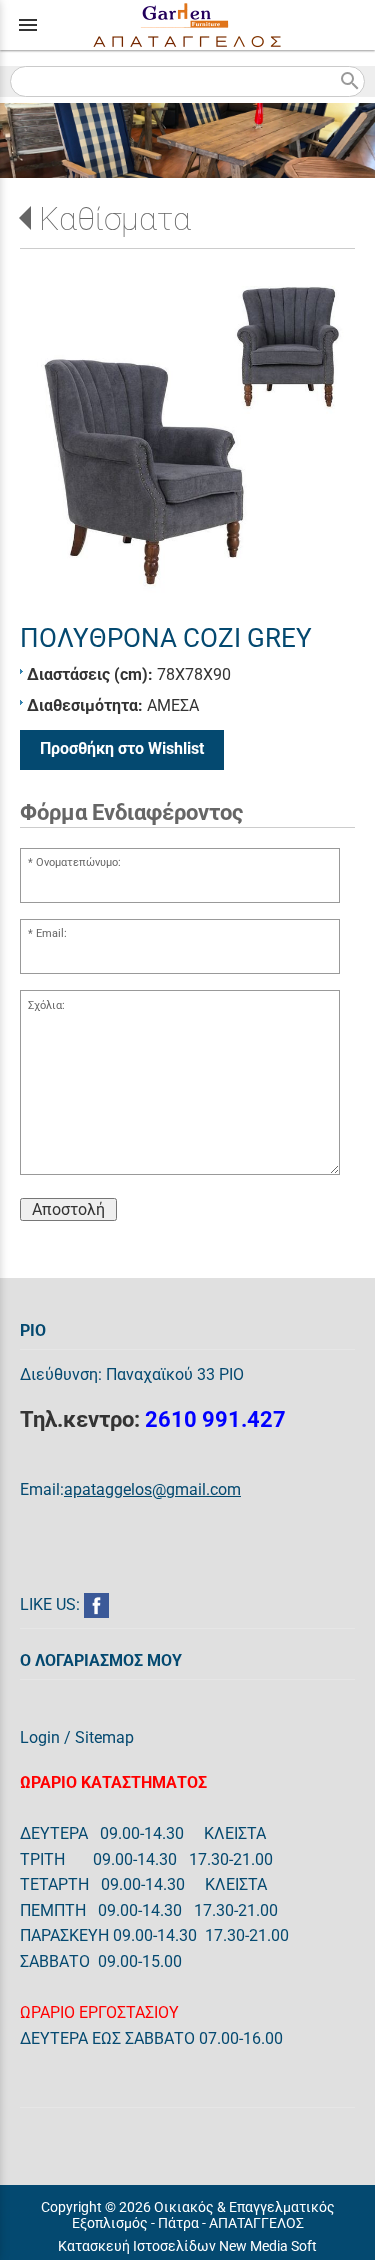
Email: (51, 933)
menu (28, 25)
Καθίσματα (115, 219)
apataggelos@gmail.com (152, 1489)
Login (40, 1737)
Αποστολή (68, 1209)
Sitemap (104, 1737)
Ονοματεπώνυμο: (78, 862)
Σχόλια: (46, 1005)
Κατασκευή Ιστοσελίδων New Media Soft (187, 2246)
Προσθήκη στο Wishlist (122, 748)
